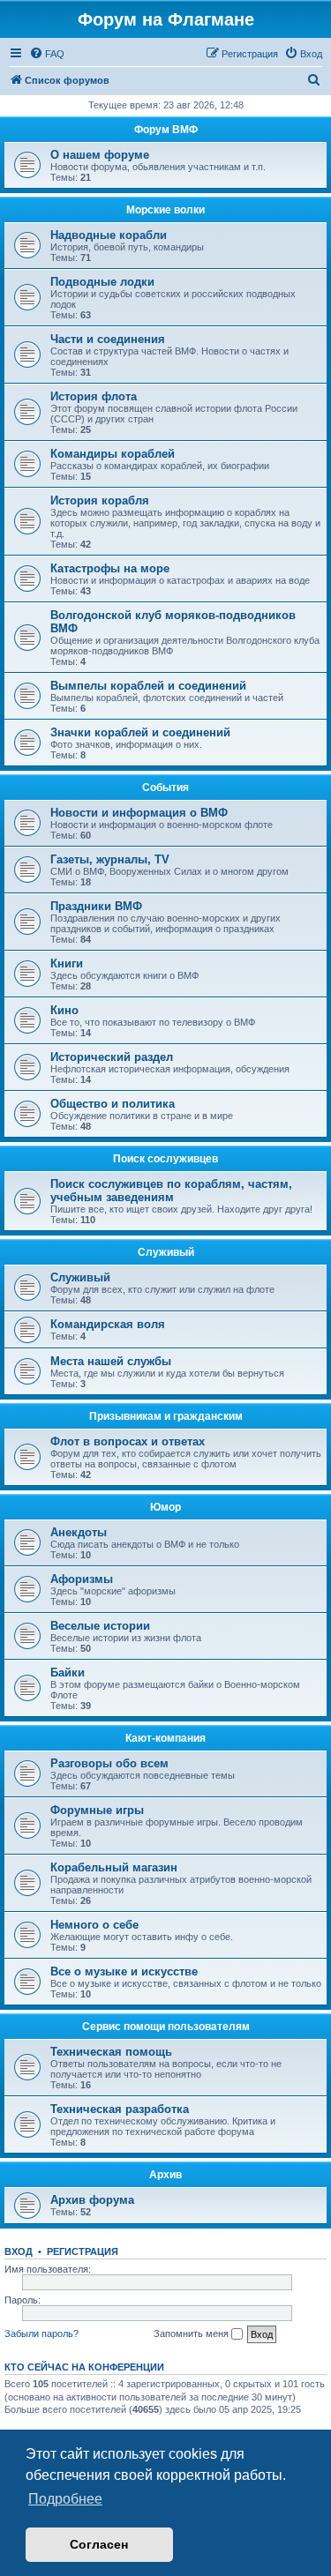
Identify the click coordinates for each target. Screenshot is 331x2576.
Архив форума (92, 2200)
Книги (67, 963)
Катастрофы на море (110, 568)
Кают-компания (165, 1738)
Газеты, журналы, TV (110, 859)
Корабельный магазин (114, 1867)
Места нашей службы (111, 1361)
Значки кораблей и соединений (140, 732)
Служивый (166, 1252)
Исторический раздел (112, 1057)
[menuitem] (47, 54)
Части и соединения (108, 339)
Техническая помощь (111, 2052)
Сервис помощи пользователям (166, 2027)
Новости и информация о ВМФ (139, 813)
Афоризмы (82, 1579)
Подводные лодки (102, 282)
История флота (94, 396)
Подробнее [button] (65, 2499)
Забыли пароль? (41, 2333)
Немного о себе (94, 1925)
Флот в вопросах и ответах (128, 1441)
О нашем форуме (100, 155)
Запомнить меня (192, 2333)
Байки (68, 1673)
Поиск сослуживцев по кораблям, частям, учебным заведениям (171, 1191)
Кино (64, 1010)
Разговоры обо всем (109, 1763)
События (165, 788)
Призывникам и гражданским (166, 1416)
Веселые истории (100, 1626)
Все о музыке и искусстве (124, 1971)
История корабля (100, 500)
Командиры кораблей (113, 454)
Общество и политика (113, 1104)
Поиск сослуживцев (165, 1159)
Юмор (165, 1507)
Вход (19, 2251)
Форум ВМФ (166, 130)
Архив (165, 2175)
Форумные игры (97, 1810)
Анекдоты (79, 1532)
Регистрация (83, 2251)
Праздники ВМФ (96, 906)
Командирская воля (108, 1324)
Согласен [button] (99, 2544)
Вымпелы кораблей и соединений (148, 686)
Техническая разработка (120, 2109)
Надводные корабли (109, 235)
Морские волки (165, 210)
